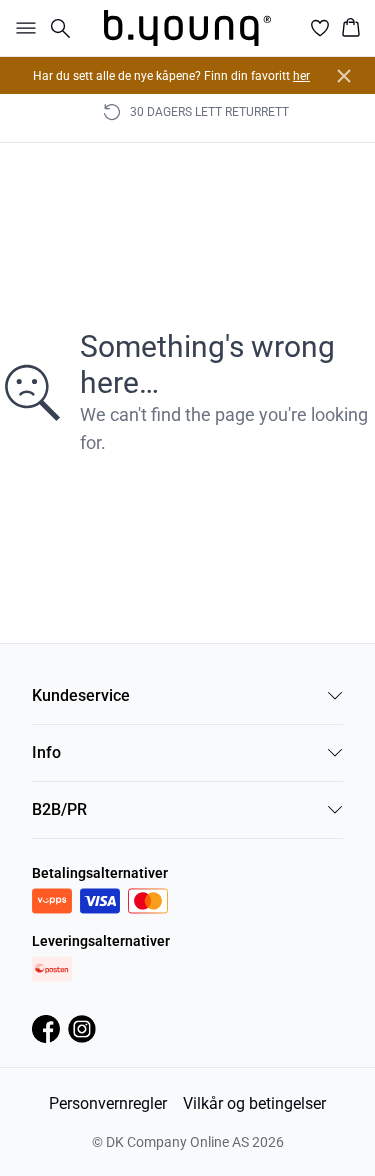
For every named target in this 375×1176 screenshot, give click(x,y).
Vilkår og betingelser (254, 1103)
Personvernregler (108, 1103)
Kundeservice (81, 695)
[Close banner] (344, 76)
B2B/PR (59, 809)
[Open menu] (22, 28)
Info (46, 752)
